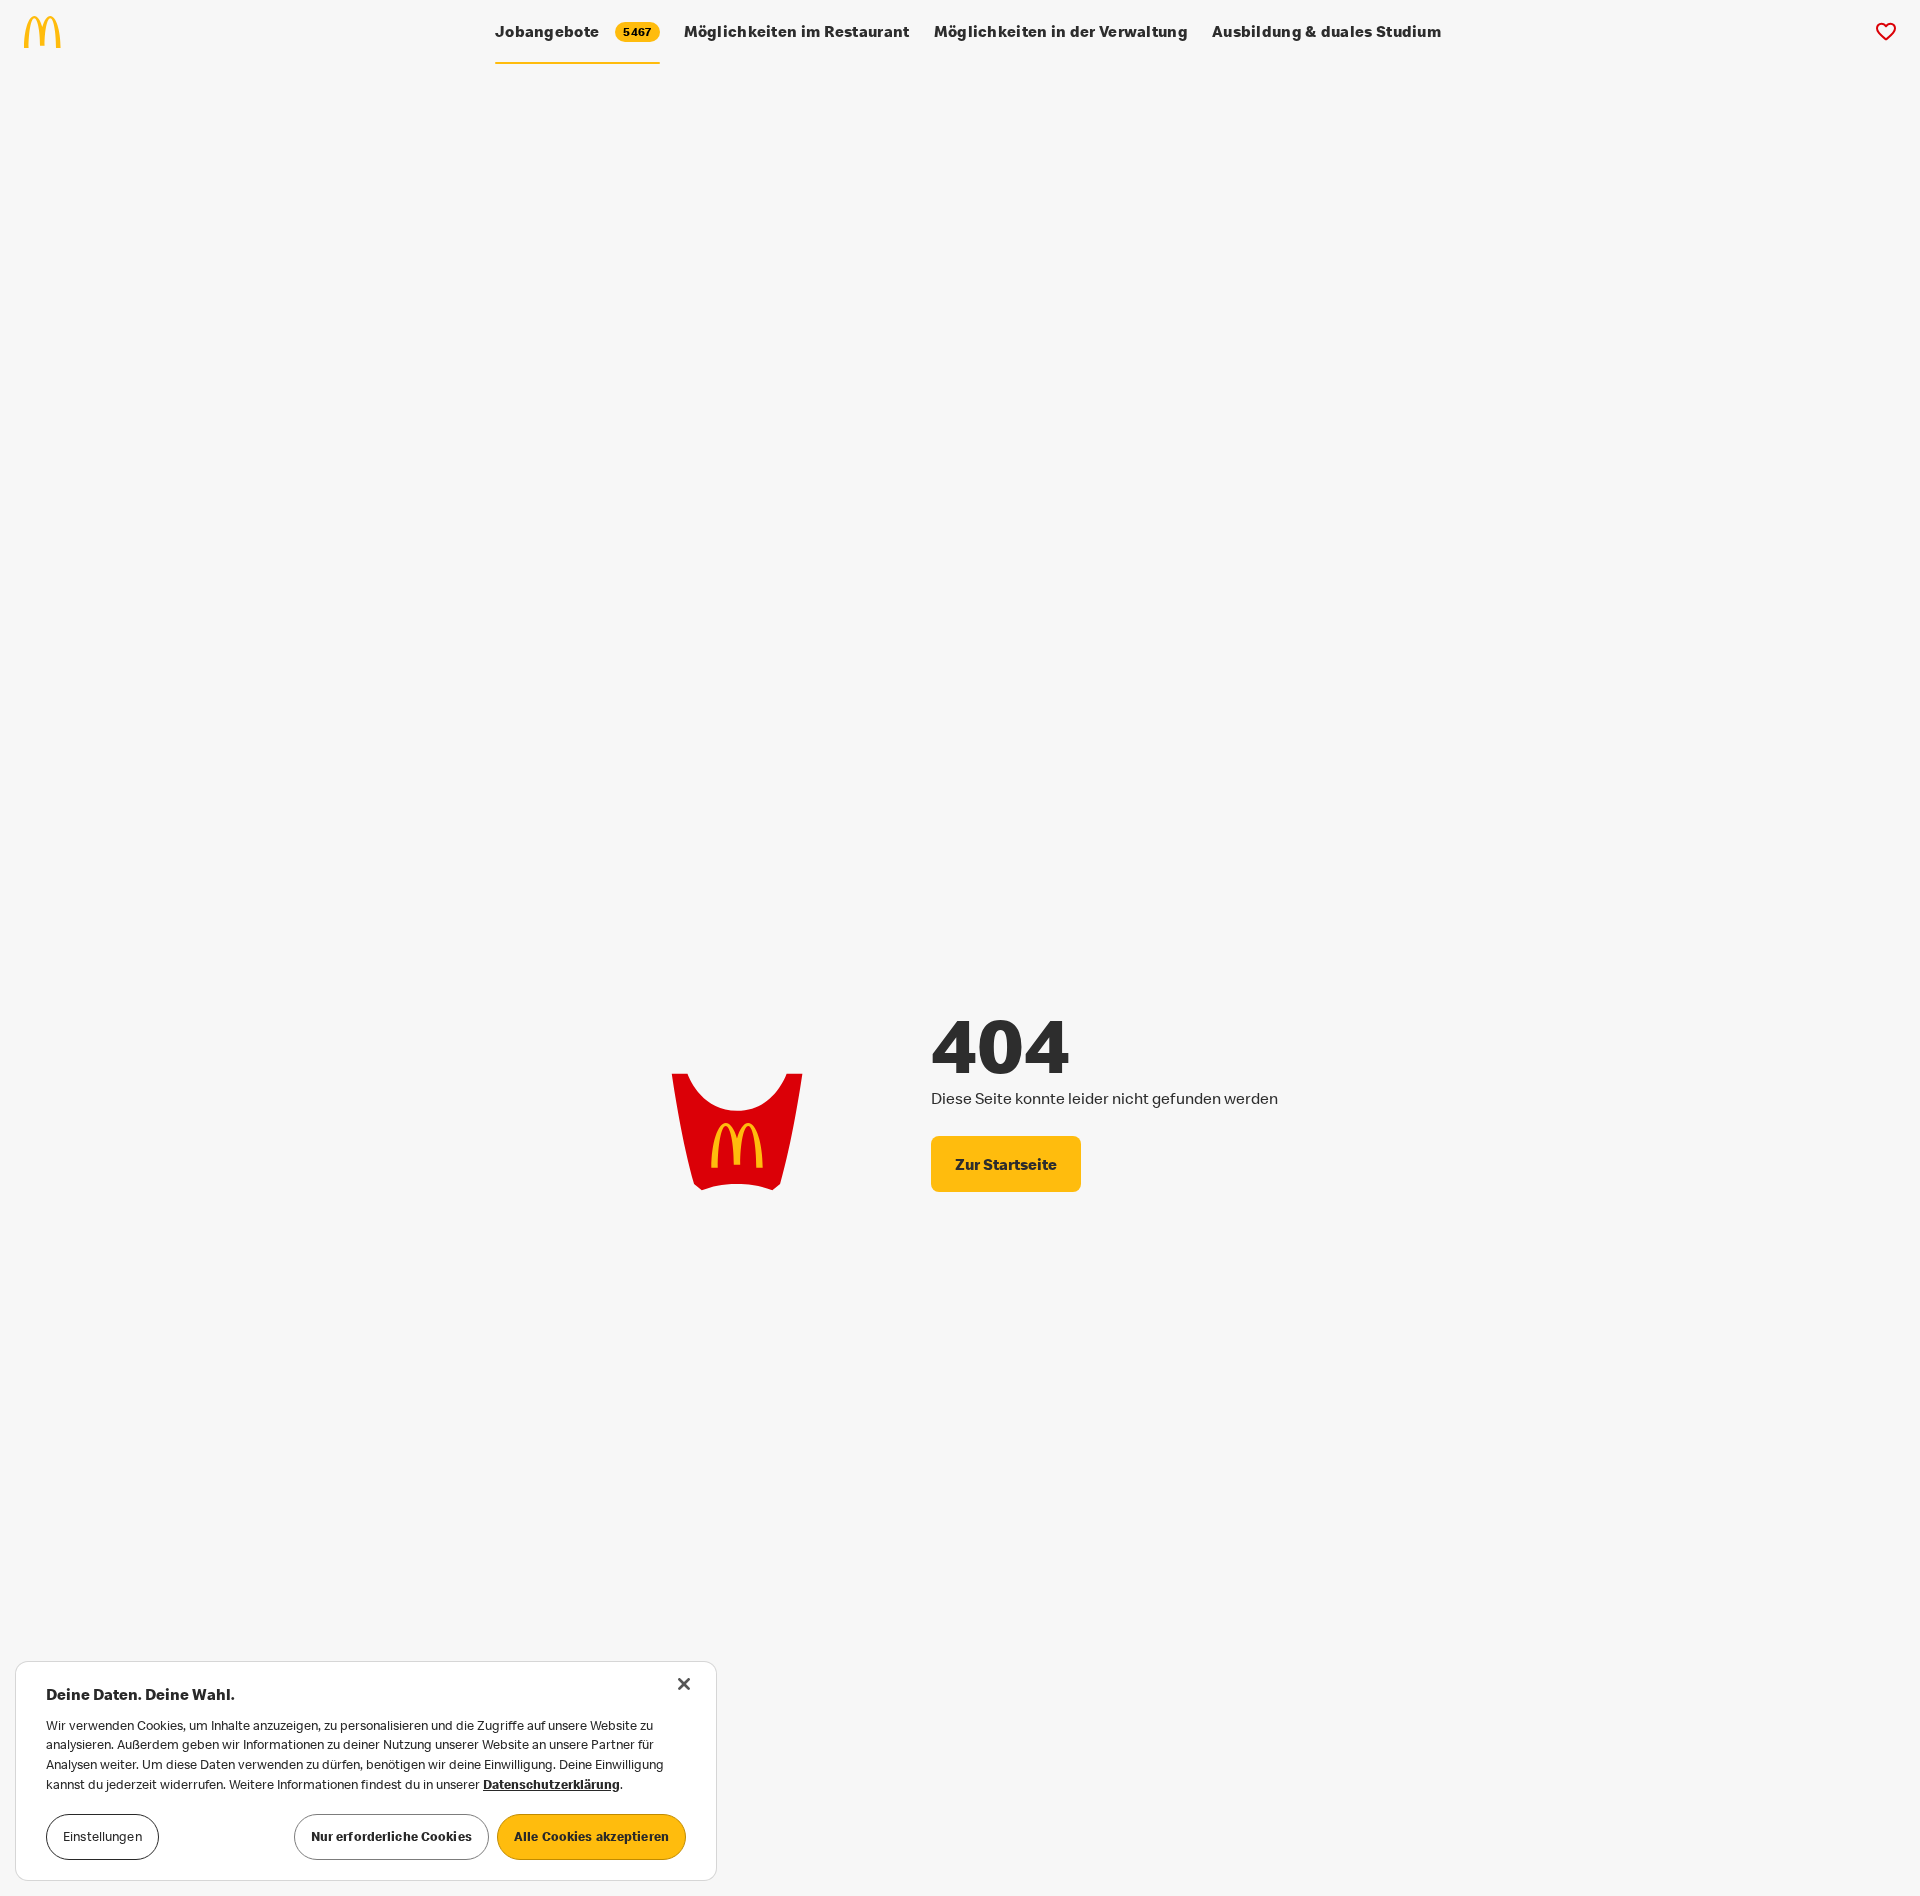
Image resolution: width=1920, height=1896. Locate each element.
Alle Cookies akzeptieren (591, 1836)
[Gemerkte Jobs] (1885, 32)
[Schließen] (684, 1684)
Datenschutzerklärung (551, 1784)
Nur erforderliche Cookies (391, 1836)
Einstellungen (102, 1836)
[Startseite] (50, 32)
